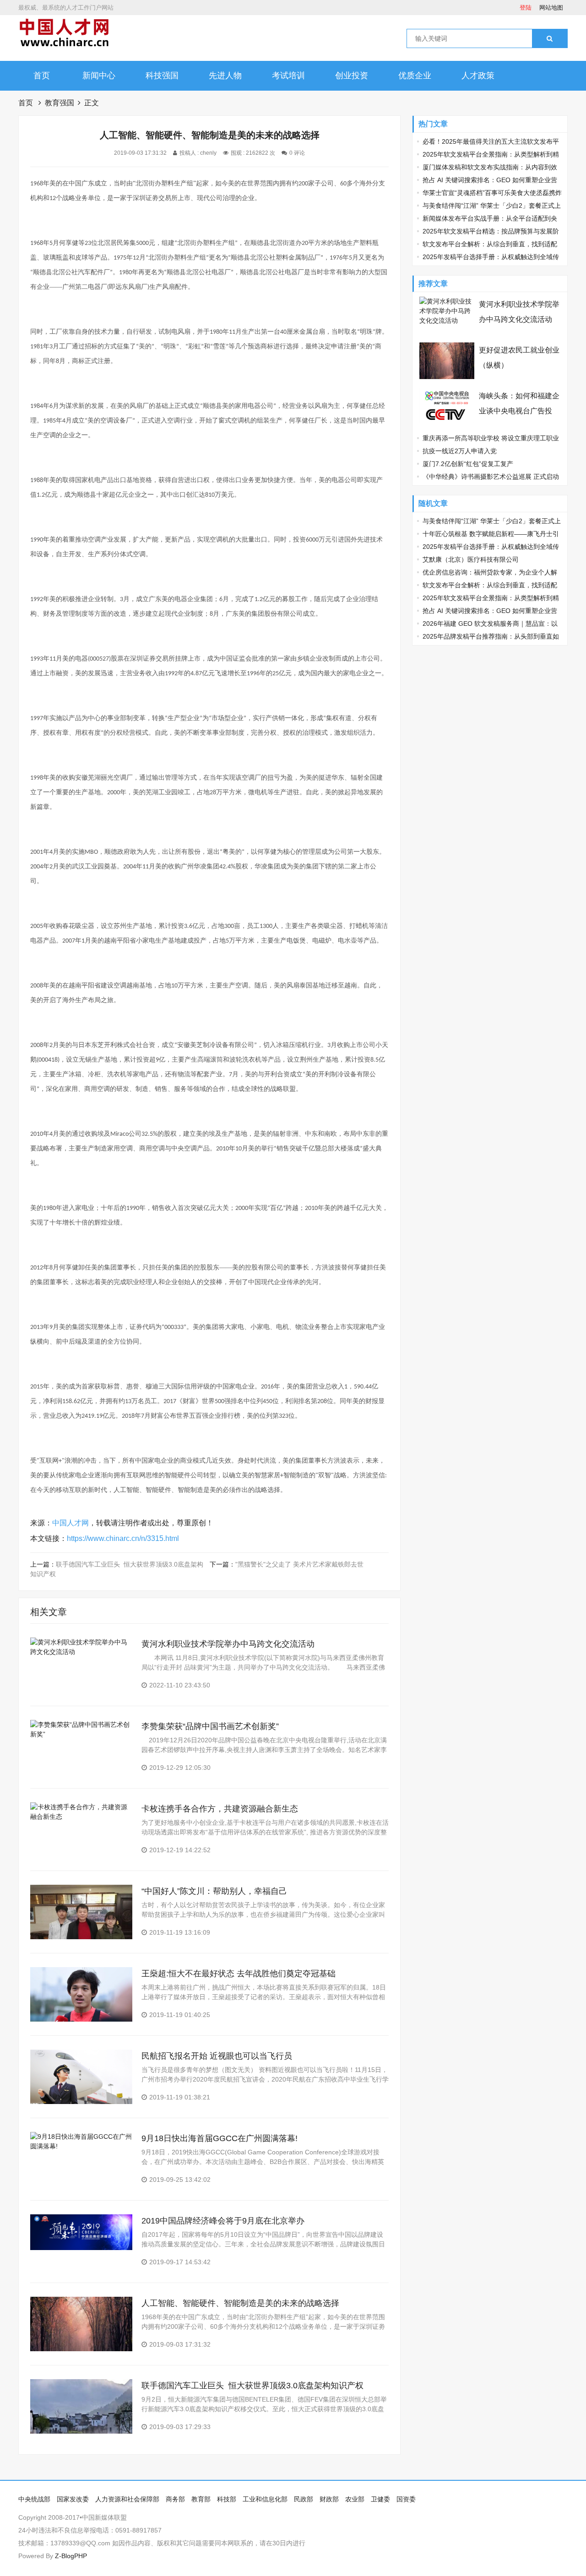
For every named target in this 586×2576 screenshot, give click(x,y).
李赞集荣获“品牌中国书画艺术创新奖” (210, 1726)
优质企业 (415, 76)
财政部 (329, 2499)
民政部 (304, 2499)
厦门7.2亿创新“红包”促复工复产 (468, 464)
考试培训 (288, 76)
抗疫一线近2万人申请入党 (460, 451)
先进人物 (225, 76)
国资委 (406, 2499)
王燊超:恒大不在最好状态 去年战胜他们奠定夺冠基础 (239, 1974)
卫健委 (380, 2499)
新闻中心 (99, 76)
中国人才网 (71, 1523)
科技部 (227, 2499)
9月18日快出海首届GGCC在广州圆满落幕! (220, 2138)
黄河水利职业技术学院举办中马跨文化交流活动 (228, 1644)
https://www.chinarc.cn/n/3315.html (123, 1538)
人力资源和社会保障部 (127, 2499)
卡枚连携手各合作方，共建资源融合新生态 (220, 1809)
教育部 (201, 2499)
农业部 (355, 2499)
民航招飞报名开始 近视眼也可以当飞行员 (217, 2056)
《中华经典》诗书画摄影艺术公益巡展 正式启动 (491, 477)
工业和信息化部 (265, 2499)
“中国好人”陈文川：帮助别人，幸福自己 (214, 1891)
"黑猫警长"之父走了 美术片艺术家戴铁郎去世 (299, 1564)
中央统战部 (34, 2499)
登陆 (526, 8)
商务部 (175, 2499)
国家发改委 (73, 2499)
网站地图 (551, 8)
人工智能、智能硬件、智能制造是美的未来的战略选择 (240, 2303)
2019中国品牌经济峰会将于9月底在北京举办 (223, 2221)
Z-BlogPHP (71, 2556)
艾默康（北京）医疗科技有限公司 (471, 559)
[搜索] (550, 38)
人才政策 (478, 76)
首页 (42, 76)
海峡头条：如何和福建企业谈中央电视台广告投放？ (519, 411)
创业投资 (352, 76)
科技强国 (162, 76)
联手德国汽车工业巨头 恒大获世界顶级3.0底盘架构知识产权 (252, 2386)
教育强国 (60, 103)
